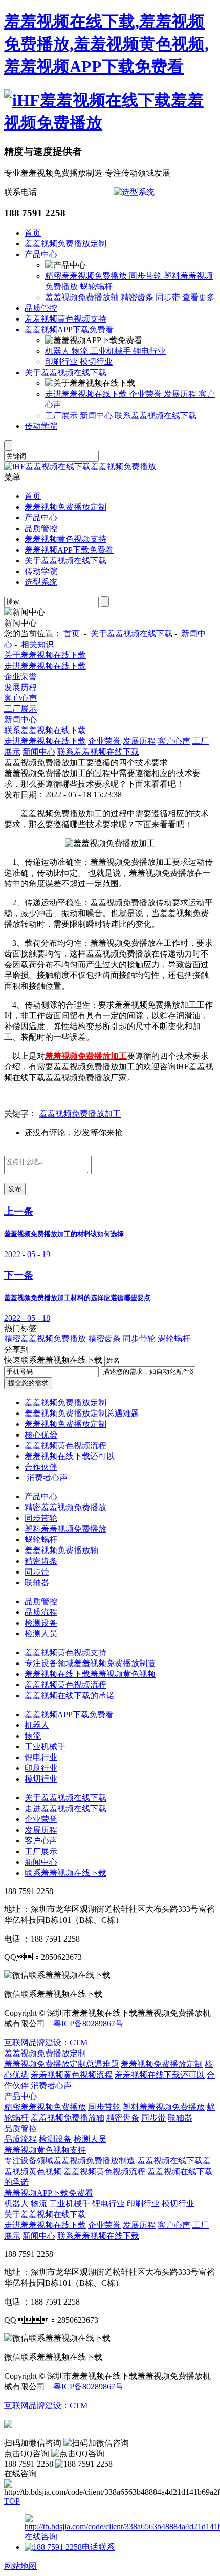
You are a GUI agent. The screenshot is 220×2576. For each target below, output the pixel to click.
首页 (33, 233)
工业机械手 (112, 351)
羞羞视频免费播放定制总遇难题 (82, 1413)
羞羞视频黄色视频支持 (65, 319)
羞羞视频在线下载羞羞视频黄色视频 (90, 1674)
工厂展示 (62, 415)
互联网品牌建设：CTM (46, 2406)
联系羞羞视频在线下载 (156, 415)
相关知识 (37, 644)
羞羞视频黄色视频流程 (65, 1445)
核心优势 (41, 1435)
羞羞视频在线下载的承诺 (70, 1695)
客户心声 (20, 698)
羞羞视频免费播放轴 (83, 297)
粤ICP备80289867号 (88, 2024)
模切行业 (96, 362)
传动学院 (41, 426)
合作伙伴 (41, 1467)
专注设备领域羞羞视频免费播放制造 (90, 1663)
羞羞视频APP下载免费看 (69, 329)
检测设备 (41, 1623)
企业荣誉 (146, 394)
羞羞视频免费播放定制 (65, 244)
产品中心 (41, 254)
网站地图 (20, 2566)
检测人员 (41, 1634)
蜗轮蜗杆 (96, 287)
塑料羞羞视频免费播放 (65, 1529)
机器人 (58, 351)
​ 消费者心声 (46, 1478)
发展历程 (181, 394)
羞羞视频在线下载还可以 (70, 1456)
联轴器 (37, 1582)
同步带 (169, 297)
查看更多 (199, 297)
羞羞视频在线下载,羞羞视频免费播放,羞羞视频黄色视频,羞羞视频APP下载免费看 (106, 44)
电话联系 (98, 2547)
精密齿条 (138, 297)
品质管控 (41, 308)
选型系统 (41, 582)
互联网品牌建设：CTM (46, 2043)
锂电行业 (149, 351)
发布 (15, 1189)
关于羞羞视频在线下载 (65, 372)
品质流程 (41, 1612)
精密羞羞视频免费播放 (87, 276)
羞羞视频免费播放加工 (80, 1114)
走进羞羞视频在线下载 (87, 394)
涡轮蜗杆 (174, 1339)
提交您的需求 (28, 1383)
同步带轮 (146, 276)
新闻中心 (97, 415)
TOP (12, 2501)
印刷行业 (62, 362)
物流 (81, 351)
